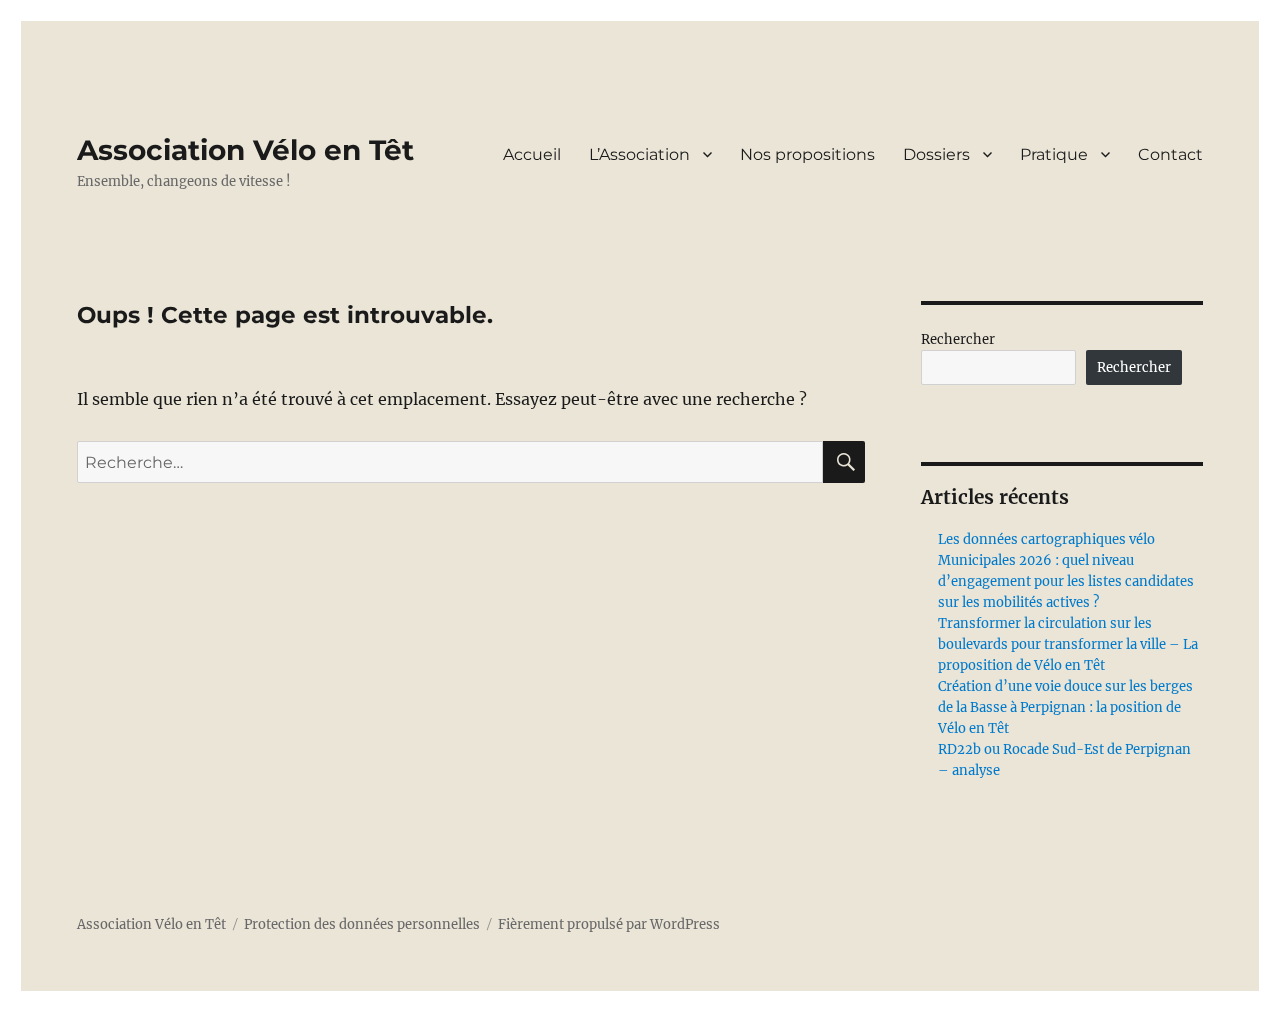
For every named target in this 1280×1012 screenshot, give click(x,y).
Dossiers (936, 154)
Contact (1170, 154)
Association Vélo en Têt (245, 150)
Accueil (532, 154)
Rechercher (958, 339)
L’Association (639, 154)
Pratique (1054, 154)
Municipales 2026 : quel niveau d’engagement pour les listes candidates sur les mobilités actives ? (1066, 581)
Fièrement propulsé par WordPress (609, 924)
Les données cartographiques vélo (1046, 539)
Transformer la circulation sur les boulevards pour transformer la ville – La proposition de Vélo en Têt (1068, 644)
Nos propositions (807, 154)
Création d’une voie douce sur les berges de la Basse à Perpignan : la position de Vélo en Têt (1065, 707)
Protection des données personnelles (362, 924)
